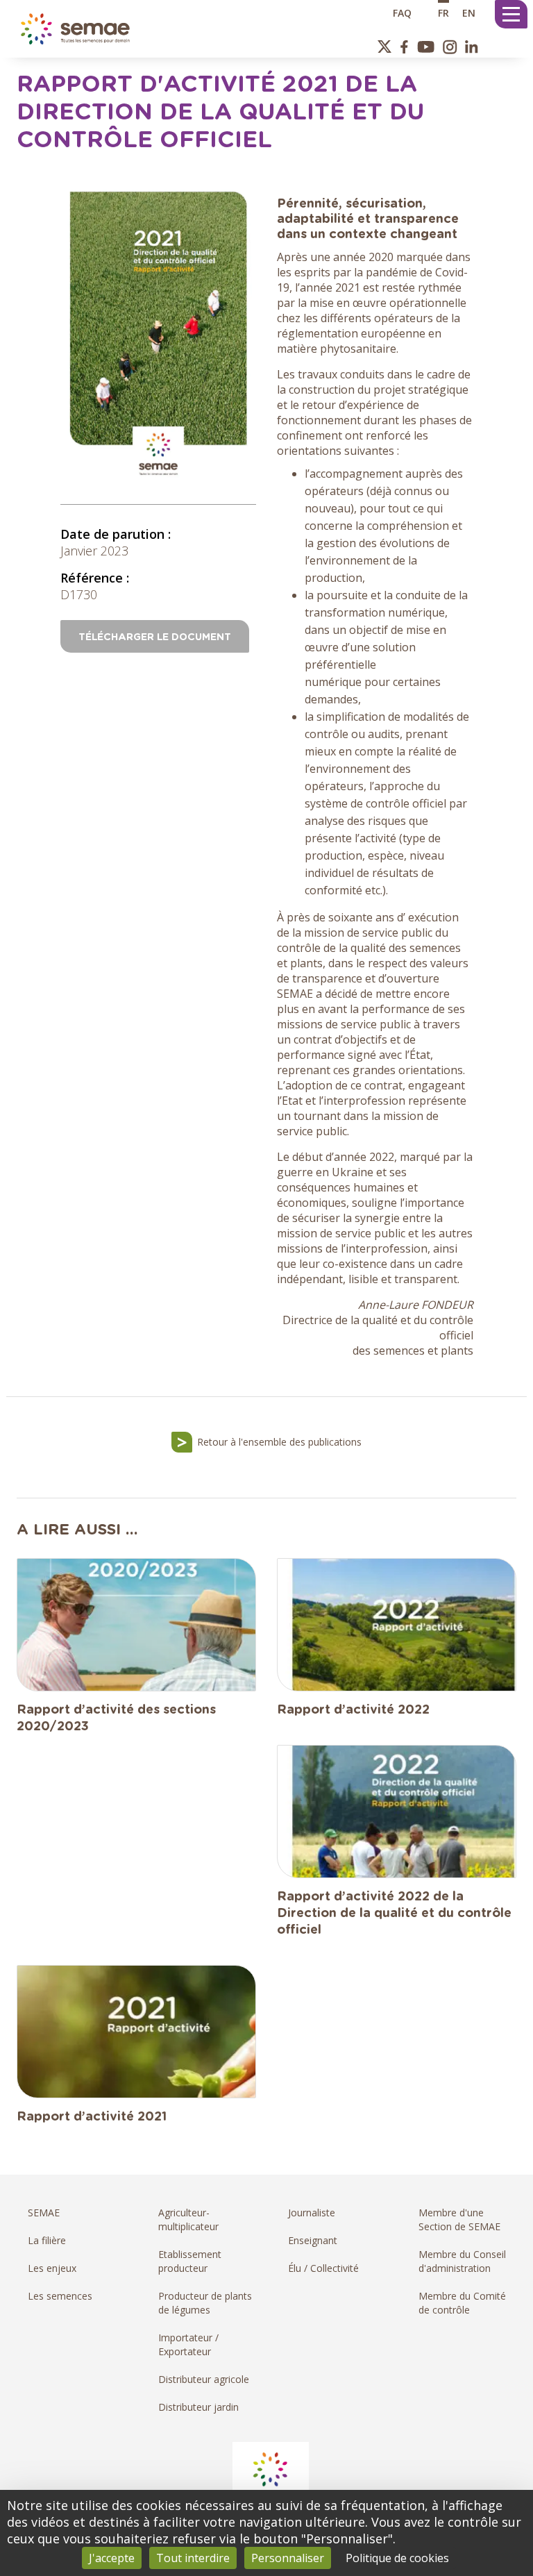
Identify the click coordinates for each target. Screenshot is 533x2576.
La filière (47, 2240)
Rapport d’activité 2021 (92, 2117)
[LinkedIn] (472, 47)
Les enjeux (52, 2268)
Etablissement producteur (190, 2261)
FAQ (402, 12)
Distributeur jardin (198, 2407)
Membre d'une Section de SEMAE (459, 2219)
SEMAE (44, 2213)
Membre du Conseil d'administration (462, 2261)
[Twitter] (385, 47)
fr (443, 12)
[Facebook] (404, 47)
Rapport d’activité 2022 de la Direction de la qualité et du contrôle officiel (394, 1914)
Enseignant (313, 2240)
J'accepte (112, 2558)
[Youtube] (425, 47)
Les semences (60, 2296)
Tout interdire (193, 2558)
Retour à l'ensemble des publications (279, 1442)
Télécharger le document (155, 637)
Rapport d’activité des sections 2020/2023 (116, 1718)
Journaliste (312, 2213)
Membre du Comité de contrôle (462, 2303)
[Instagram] (450, 47)
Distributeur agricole (204, 2379)
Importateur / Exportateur (188, 2344)
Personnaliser (288, 2558)
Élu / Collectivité (323, 2268)
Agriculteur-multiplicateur (188, 2219)
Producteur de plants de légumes (205, 2303)
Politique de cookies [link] (397, 2558)
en (469, 12)
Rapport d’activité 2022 (353, 1710)
